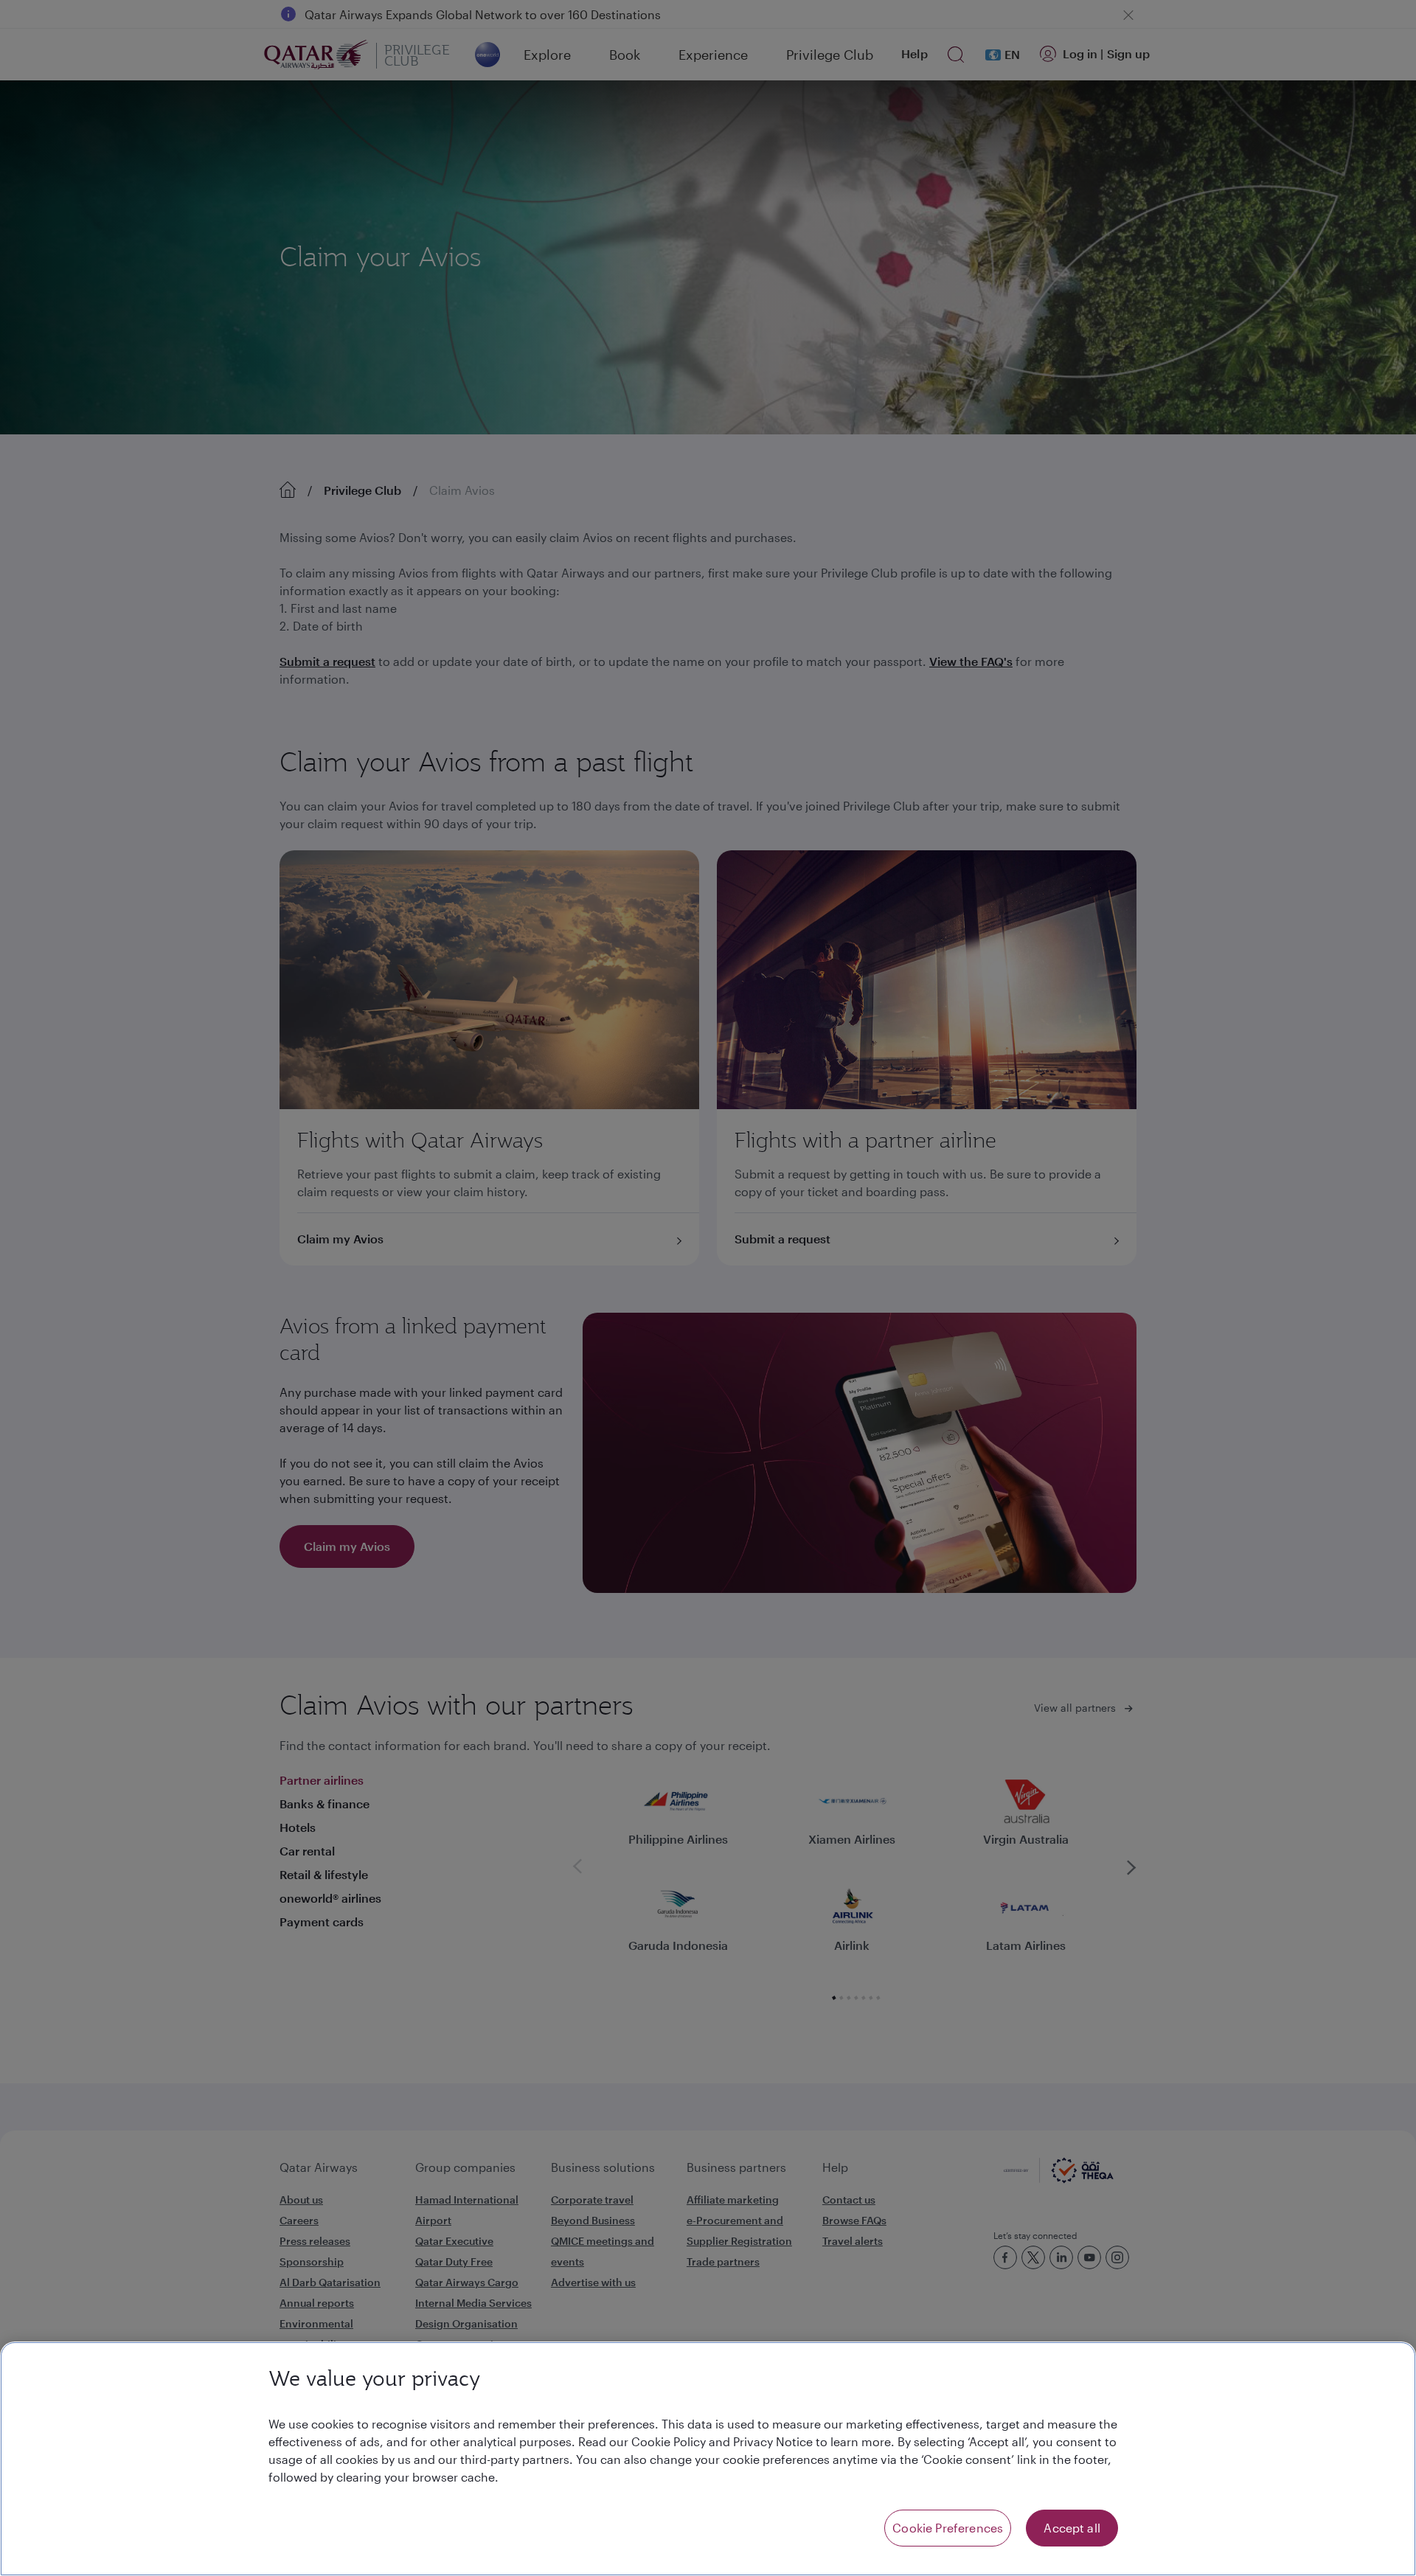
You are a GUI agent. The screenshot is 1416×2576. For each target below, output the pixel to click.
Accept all (1072, 2528)
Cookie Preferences (948, 2528)
